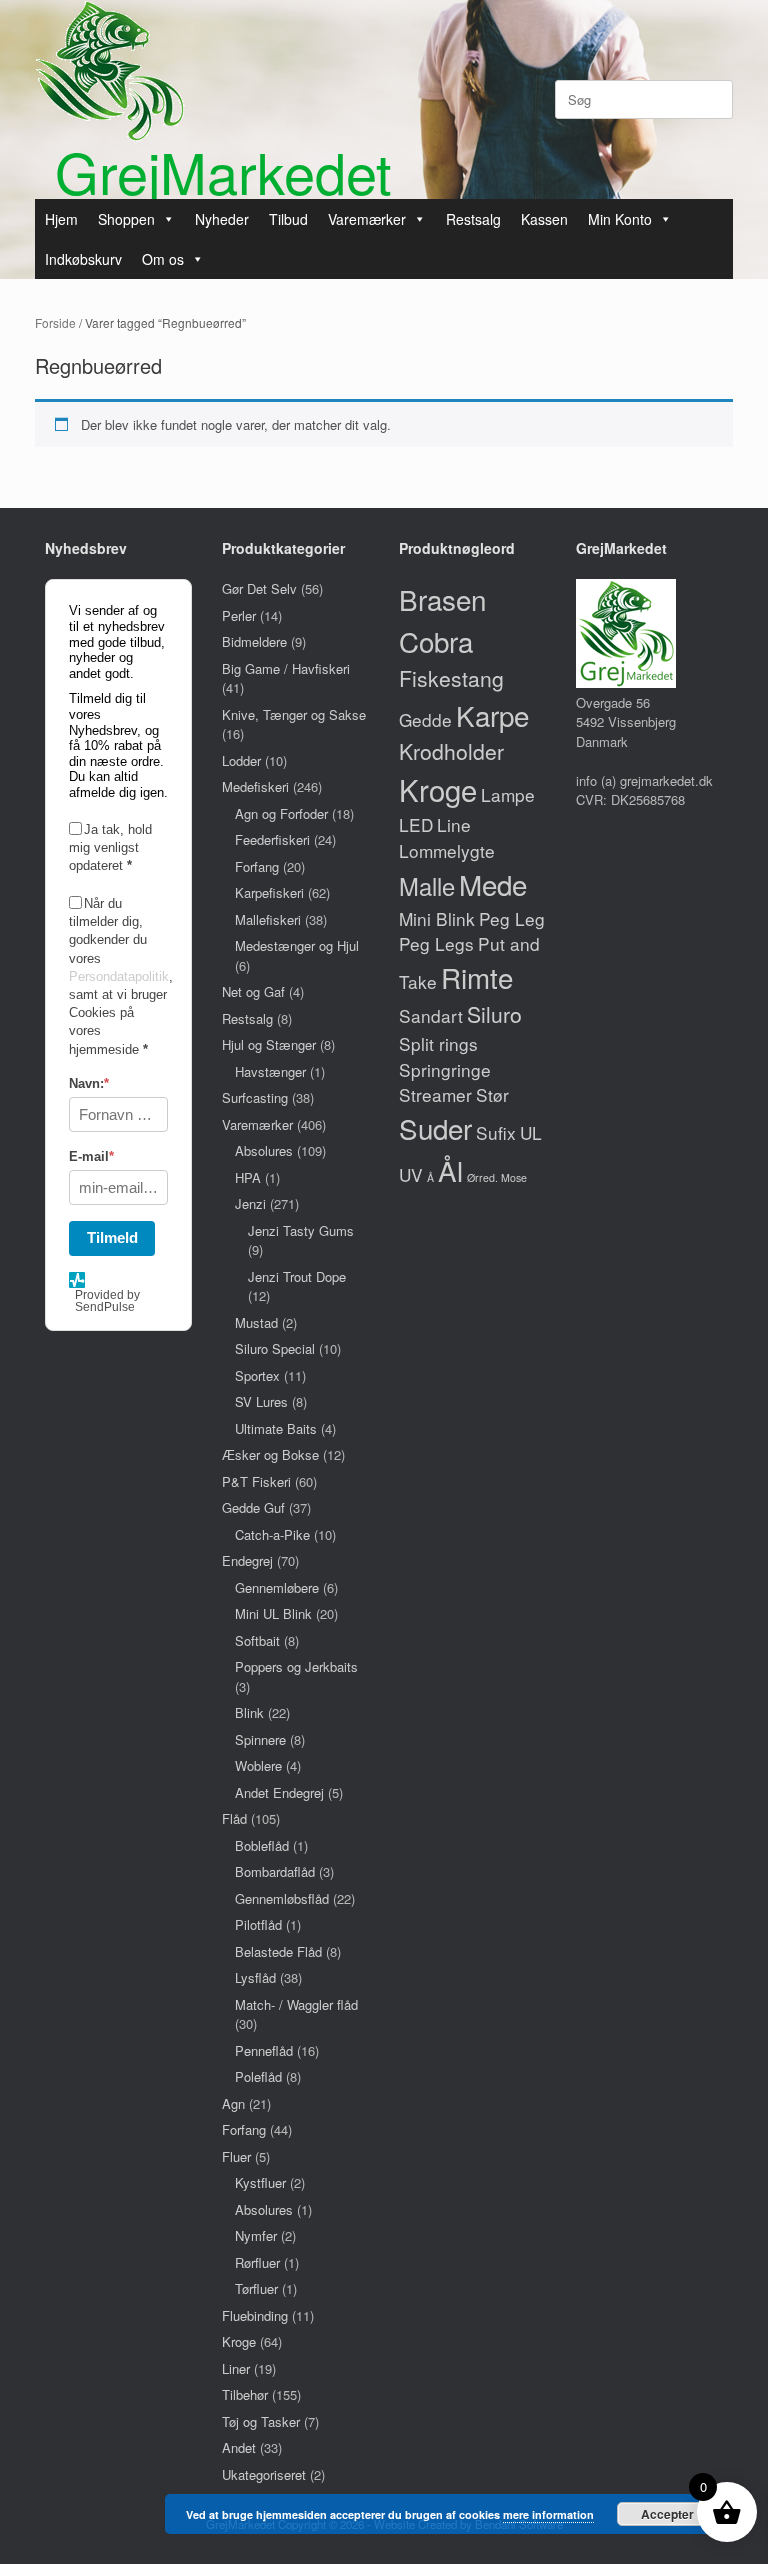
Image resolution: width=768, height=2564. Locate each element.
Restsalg (473, 219)
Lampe (508, 794)
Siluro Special (275, 1348)
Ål (450, 1170)
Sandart (431, 1015)
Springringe (445, 1069)
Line (454, 824)
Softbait (257, 1640)
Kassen (544, 219)
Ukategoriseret (264, 2474)
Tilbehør (245, 2394)
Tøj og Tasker (261, 2421)
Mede (493, 884)
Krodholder (451, 751)
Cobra (436, 641)
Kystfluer (260, 2182)
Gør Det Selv (259, 588)
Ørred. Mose (497, 1177)
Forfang (257, 866)
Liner (236, 2368)
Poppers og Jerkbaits (296, 1666)
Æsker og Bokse (270, 1454)
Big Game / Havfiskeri (286, 668)
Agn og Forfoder (281, 813)
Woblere (258, 1765)
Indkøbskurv (83, 259)
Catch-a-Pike (272, 1534)
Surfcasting (255, 1097)
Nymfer (256, 2235)
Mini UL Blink (273, 1613)
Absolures (264, 1150)
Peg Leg (512, 918)
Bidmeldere (254, 641)
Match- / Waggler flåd (296, 2004)
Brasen (442, 599)
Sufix (496, 1132)
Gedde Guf (253, 1507)
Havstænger (270, 1071)
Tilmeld (112, 1237)
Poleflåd (258, 2076)
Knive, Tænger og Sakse (294, 714)
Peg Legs (436, 943)
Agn (233, 2103)
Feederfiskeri (272, 839)
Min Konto (620, 219)
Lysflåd (255, 1977)
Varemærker (367, 219)
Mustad (256, 1322)
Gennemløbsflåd (282, 1898)
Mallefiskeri (268, 919)
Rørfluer (257, 2262)
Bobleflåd (262, 1845)
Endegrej (247, 1560)
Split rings (438, 1043)
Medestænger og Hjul (297, 945)
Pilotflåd (258, 1924)
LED (416, 824)
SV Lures (261, 1401)
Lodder (241, 760)
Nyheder (222, 219)
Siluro (494, 1014)
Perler (239, 615)
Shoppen (126, 219)
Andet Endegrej (279, 1792)
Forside (55, 322)
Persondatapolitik (119, 976)
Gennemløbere (277, 1587)
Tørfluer (256, 2288)
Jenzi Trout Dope (297, 1276)
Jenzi (250, 1203)
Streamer (435, 1094)
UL (531, 1132)
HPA (248, 1177)
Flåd (234, 1818)
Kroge (239, 2341)
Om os (163, 259)
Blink (249, 1712)
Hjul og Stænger (269, 1044)
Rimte (477, 977)
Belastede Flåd (278, 1951)
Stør (492, 1094)
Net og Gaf (253, 991)
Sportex (257, 1375)
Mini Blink (437, 918)
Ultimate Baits (276, 1428)
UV (411, 1174)
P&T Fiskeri (256, 1481)
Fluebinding (255, 2315)
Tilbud (288, 219)
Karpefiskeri (269, 892)
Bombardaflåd (275, 1871)
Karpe (492, 715)
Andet (239, 2447)
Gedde (425, 719)
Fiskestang (451, 678)
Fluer (236, 2156)
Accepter (667, 2514)
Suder (435, 1128)
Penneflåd (264, 2050)
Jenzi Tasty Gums (301, 1230)
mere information (548, 2514)
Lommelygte (447, 850)
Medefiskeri (255, 786)
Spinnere (260, 1739)
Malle (427, 886)
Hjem (61, 219)
